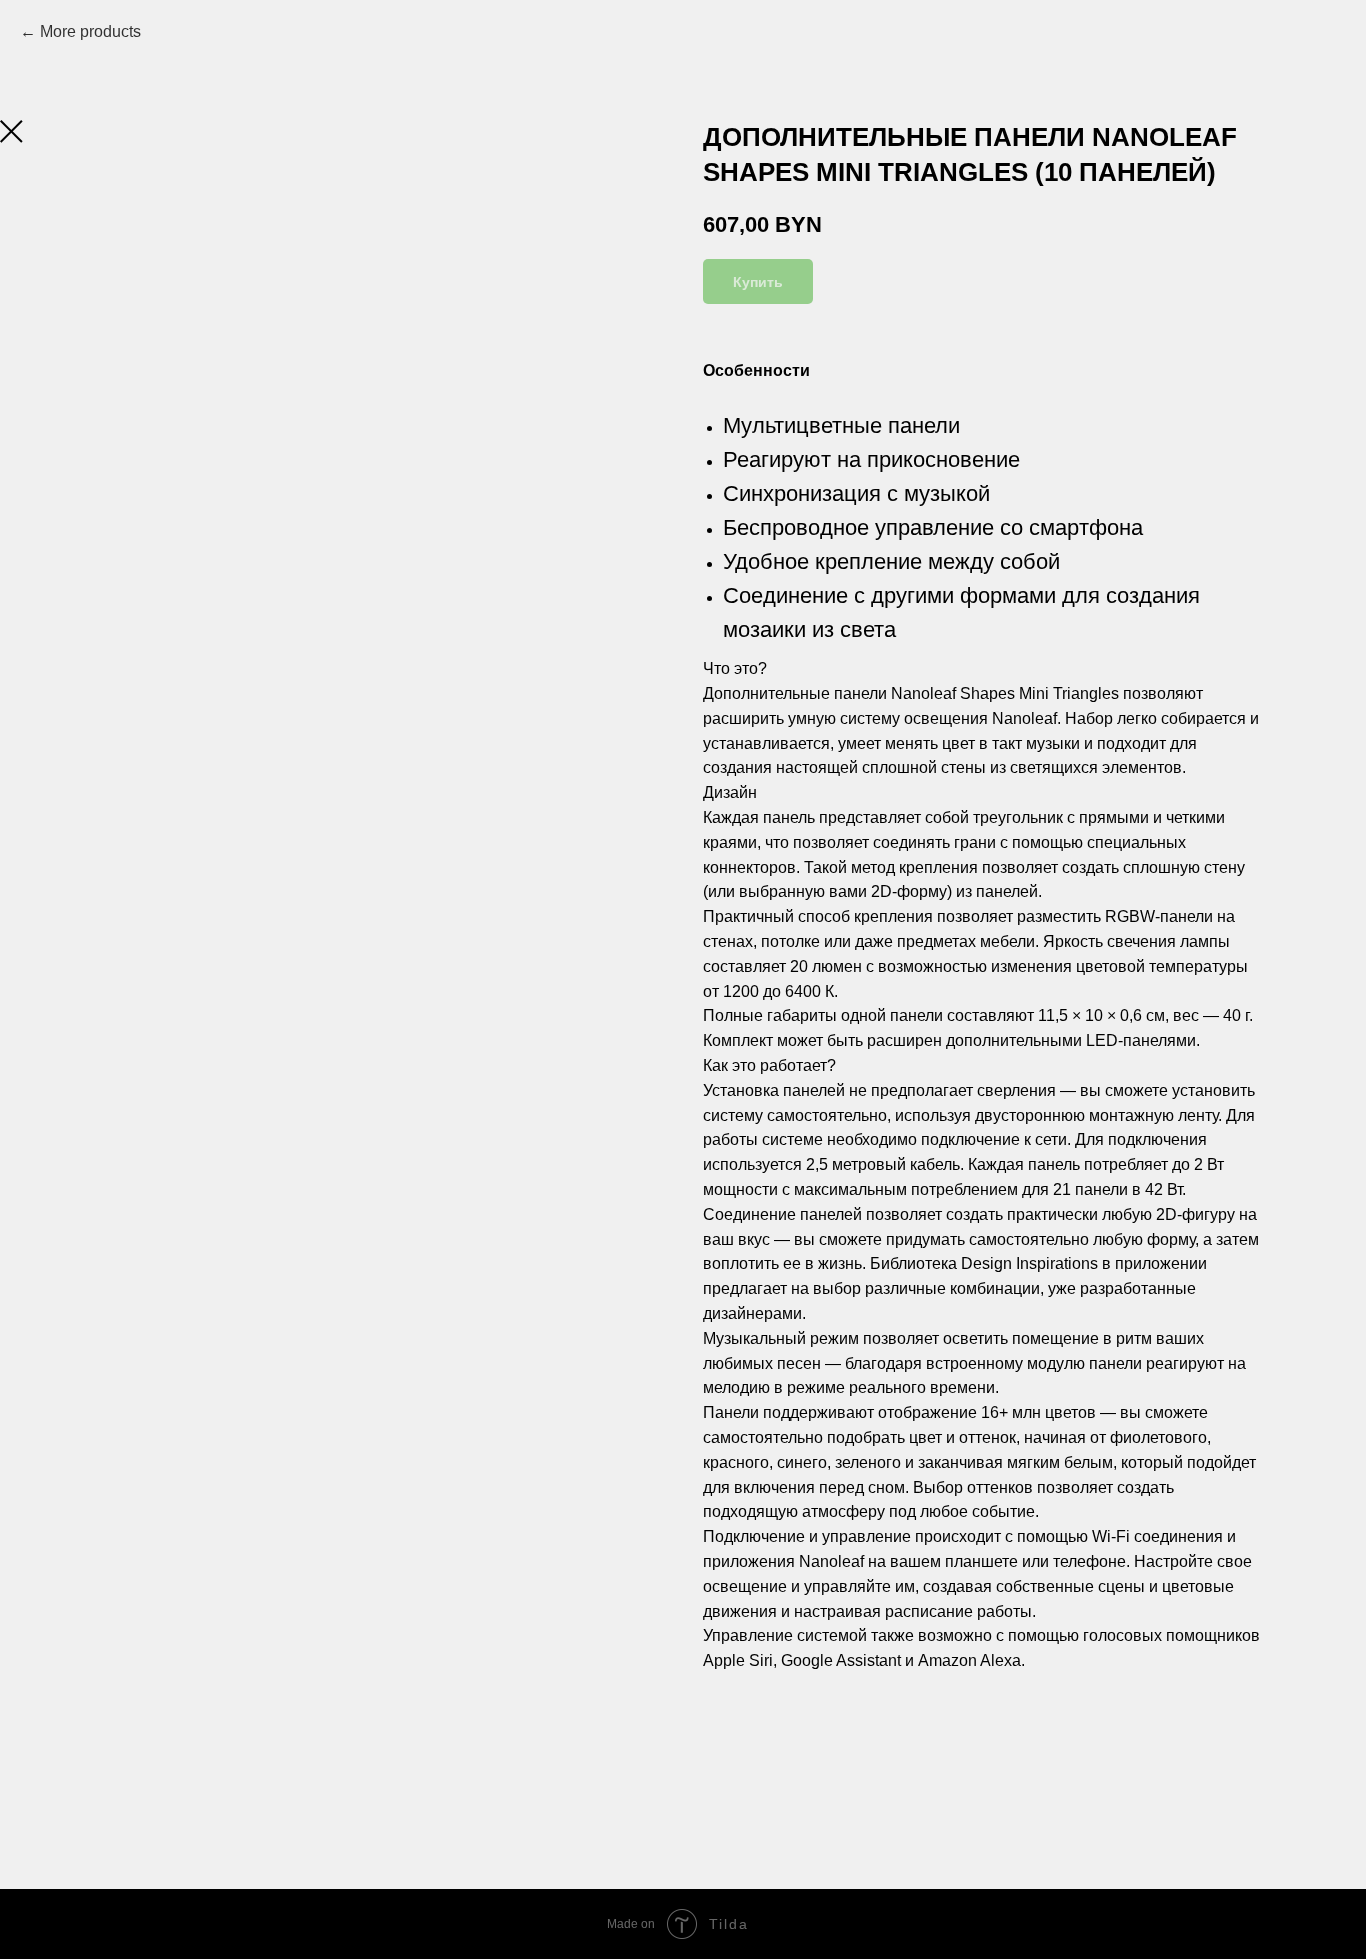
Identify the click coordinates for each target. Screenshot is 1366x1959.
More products (90, 31)
